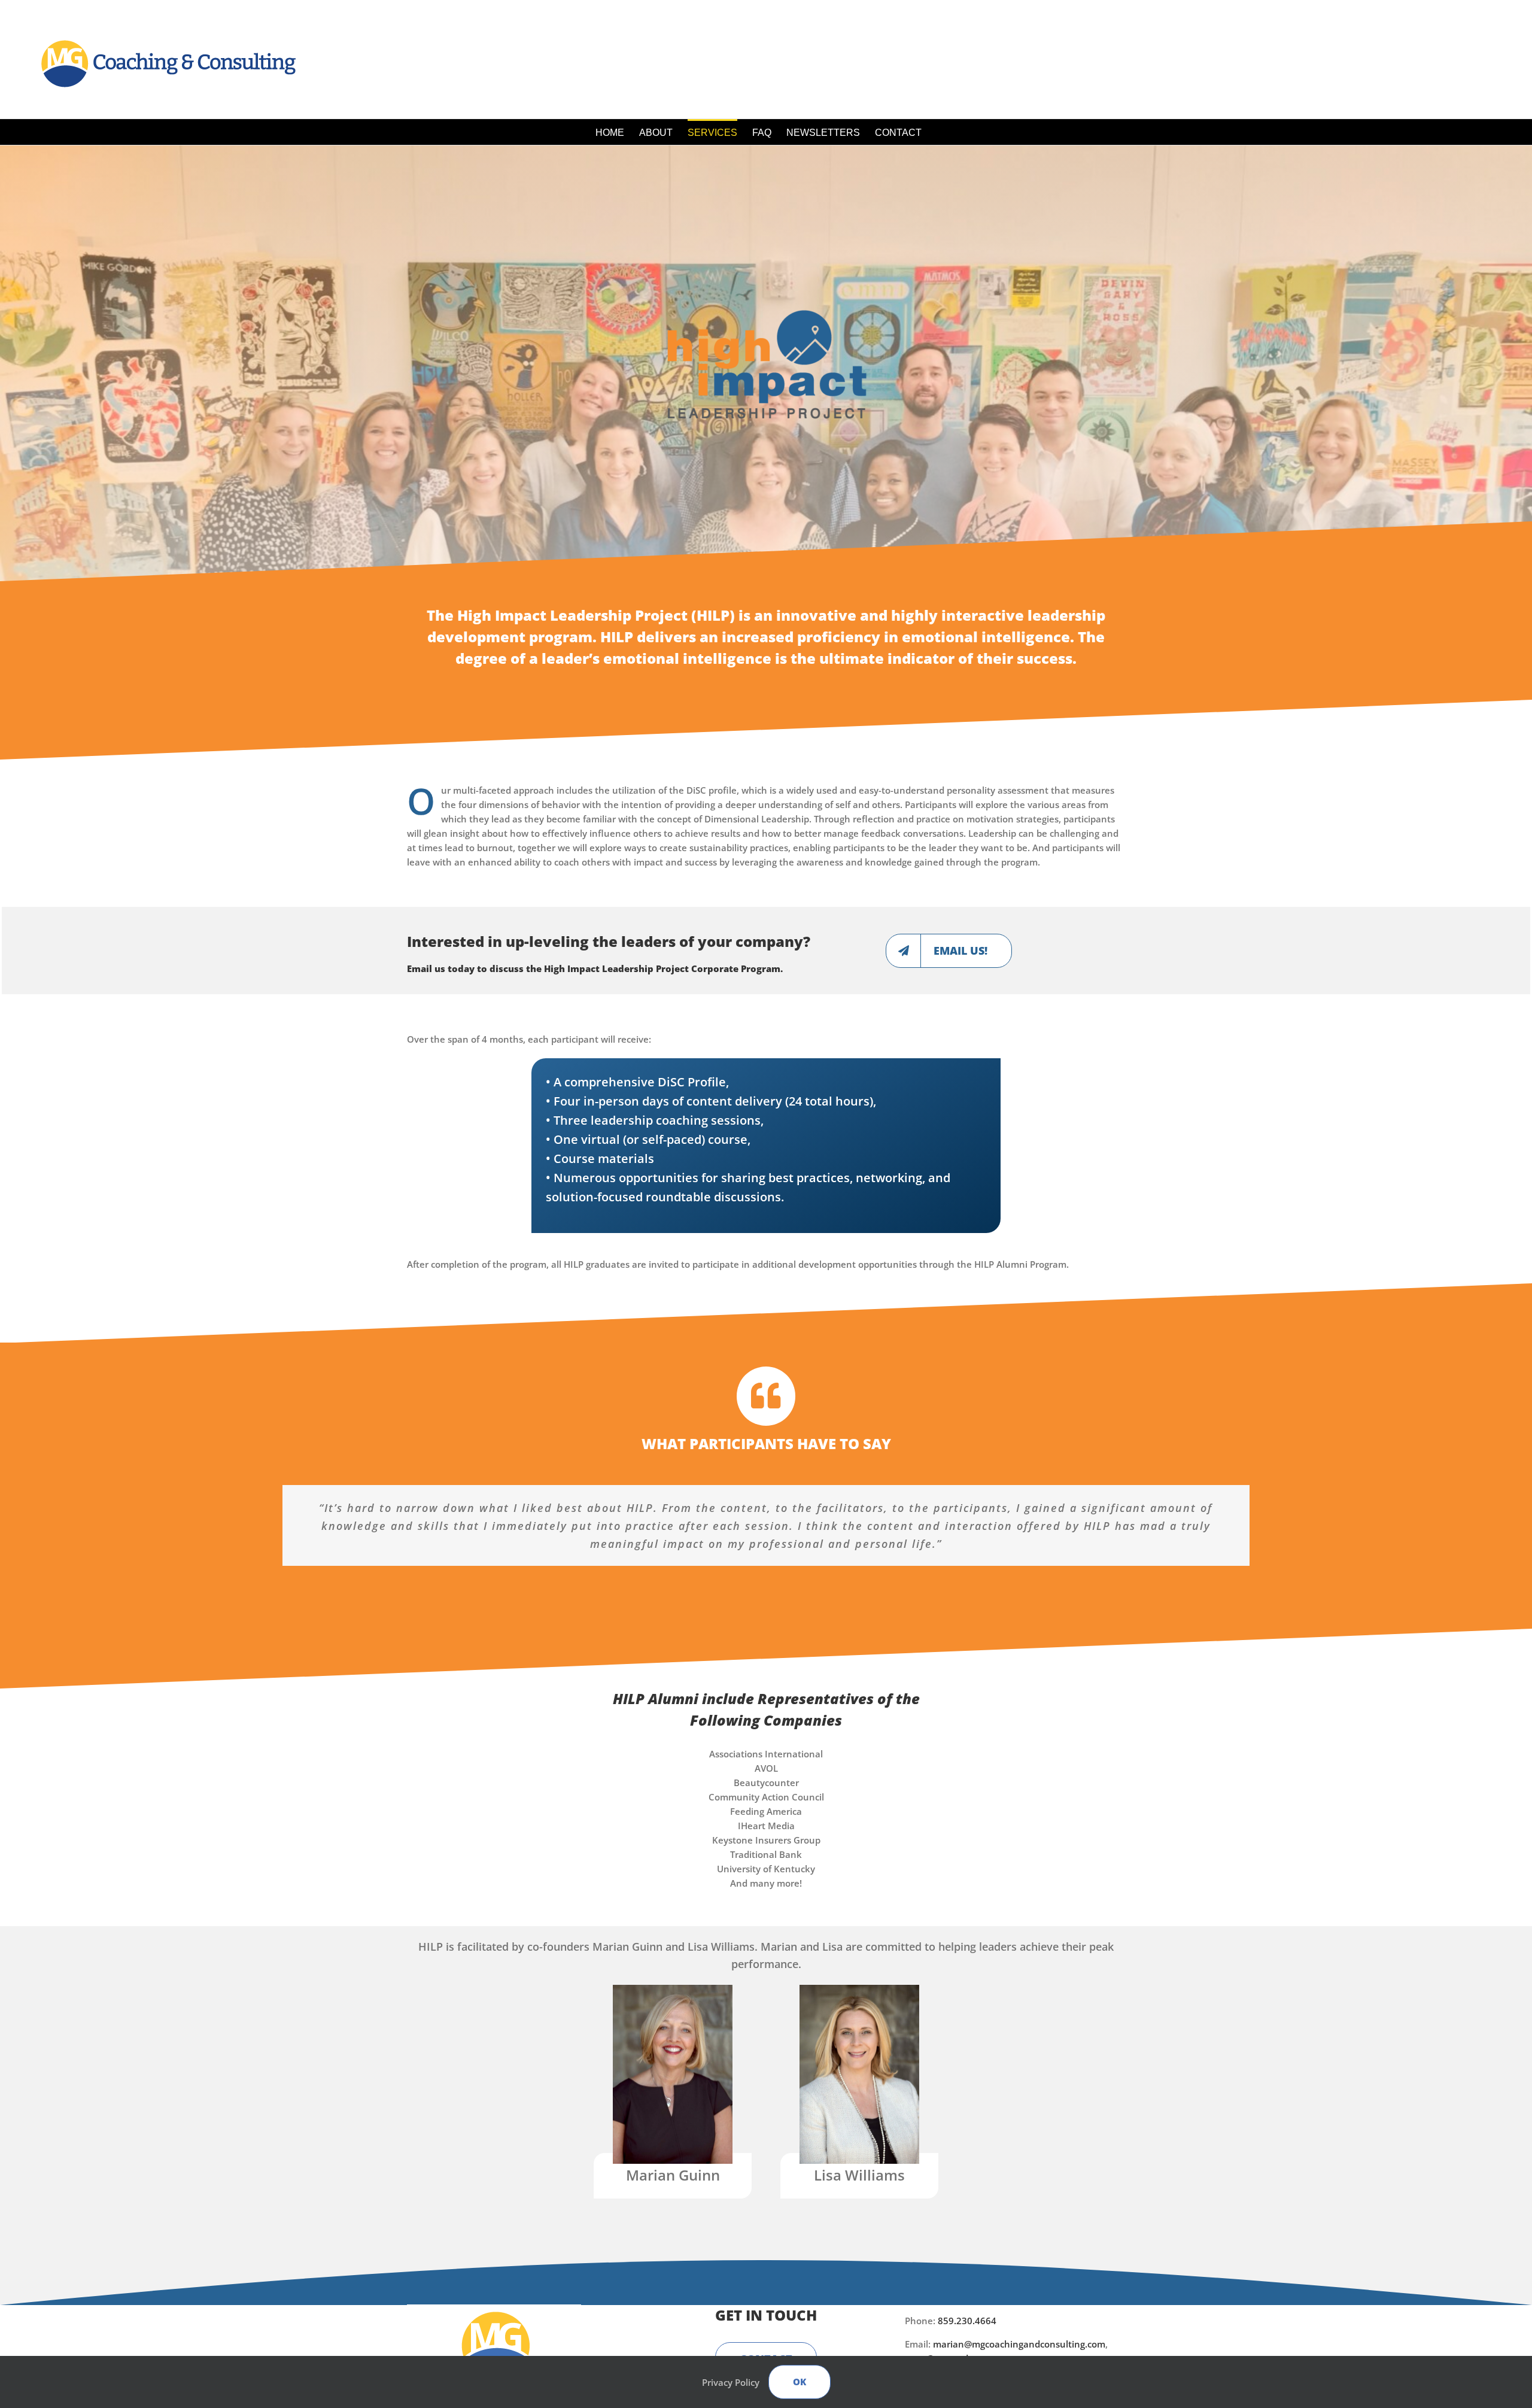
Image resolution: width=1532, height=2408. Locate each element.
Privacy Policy (731, 2382)
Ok (800, 2382)
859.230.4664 (967, 2321)
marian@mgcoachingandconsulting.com (1019, 2344)
